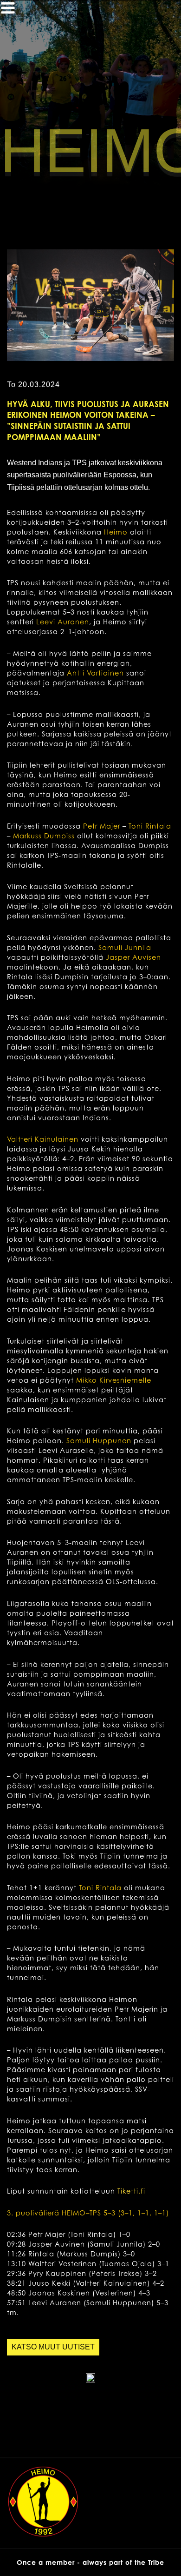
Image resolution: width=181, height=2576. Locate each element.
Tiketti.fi (131, 2191)
